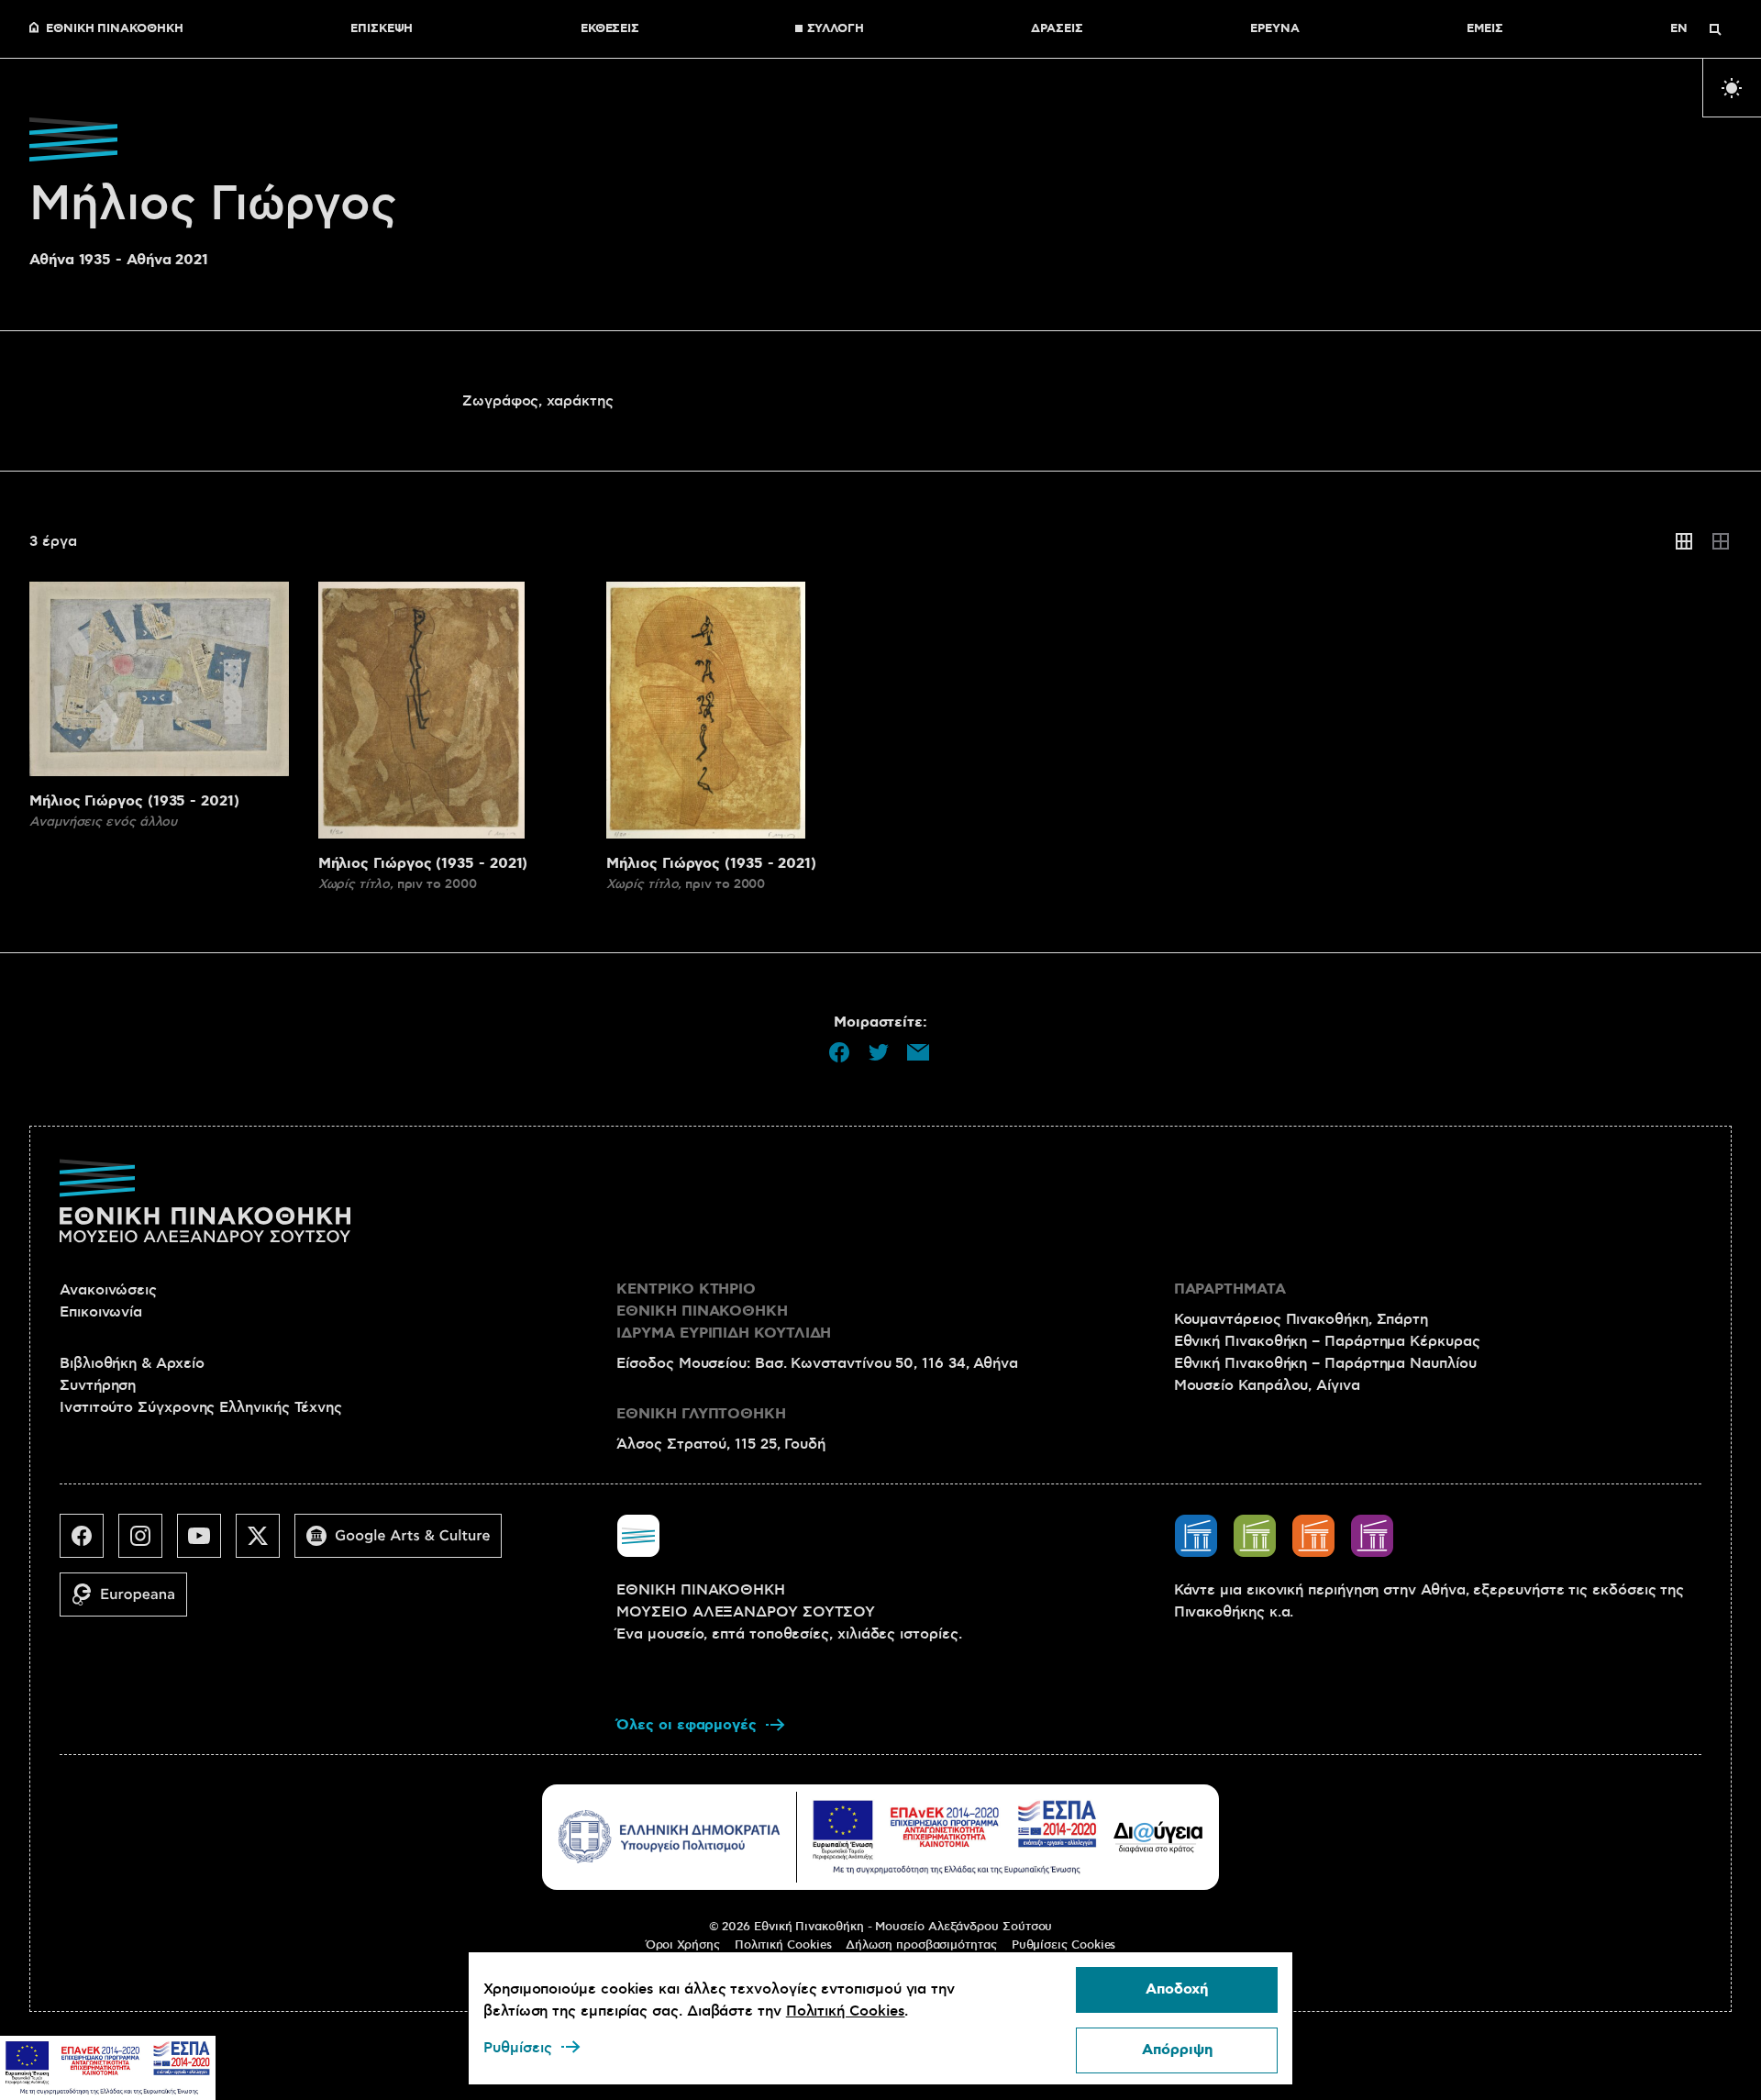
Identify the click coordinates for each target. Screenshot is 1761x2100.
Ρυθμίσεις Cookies (1064, 1945)
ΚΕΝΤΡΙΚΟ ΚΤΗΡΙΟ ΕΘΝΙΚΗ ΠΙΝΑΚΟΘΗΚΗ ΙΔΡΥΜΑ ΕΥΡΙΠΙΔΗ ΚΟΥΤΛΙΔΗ (724, 1311)
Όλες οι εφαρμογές (687, 1725)
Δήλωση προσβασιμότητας (921, 1945)
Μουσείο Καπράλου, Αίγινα (1267, 1385)
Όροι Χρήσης (683, 1945)
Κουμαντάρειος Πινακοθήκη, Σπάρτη (1301, 1319)
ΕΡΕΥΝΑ (1275, 29)
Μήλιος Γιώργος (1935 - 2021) (134, 801)
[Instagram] (148, 1543)
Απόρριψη (1177, 2050)
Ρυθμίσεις (518, 2048)
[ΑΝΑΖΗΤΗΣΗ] (1715, 29)
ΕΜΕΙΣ (1485, 29)
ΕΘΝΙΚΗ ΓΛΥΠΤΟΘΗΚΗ (701, 1414)
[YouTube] (206, 1543)
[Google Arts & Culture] (405, 1543)
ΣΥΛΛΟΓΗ (836, 29)
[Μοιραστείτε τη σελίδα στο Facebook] (839, 1052)
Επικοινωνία (101, 1312)
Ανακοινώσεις (108, 1290)
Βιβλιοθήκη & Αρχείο (132, 1363)
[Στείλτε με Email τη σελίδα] (918, 1052)
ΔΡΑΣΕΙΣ (1057, 29)
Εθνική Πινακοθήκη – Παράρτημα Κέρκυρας (1327, 1341)
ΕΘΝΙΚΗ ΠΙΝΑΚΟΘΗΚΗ (115, 29)
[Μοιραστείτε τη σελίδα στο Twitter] (879, 1052)
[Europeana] (131, 1602)
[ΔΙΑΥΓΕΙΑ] (1158, 1837)
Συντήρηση (98, 1385)
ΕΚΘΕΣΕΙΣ (610, 29)
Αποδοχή (1177, 1989)
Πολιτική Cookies (783, 1945)
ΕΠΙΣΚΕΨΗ (382, 29)
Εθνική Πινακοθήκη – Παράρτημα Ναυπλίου (1325, 1363)
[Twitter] (265, 1543)
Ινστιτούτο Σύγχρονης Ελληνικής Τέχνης (201, 1407)
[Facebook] (89, 1543)
